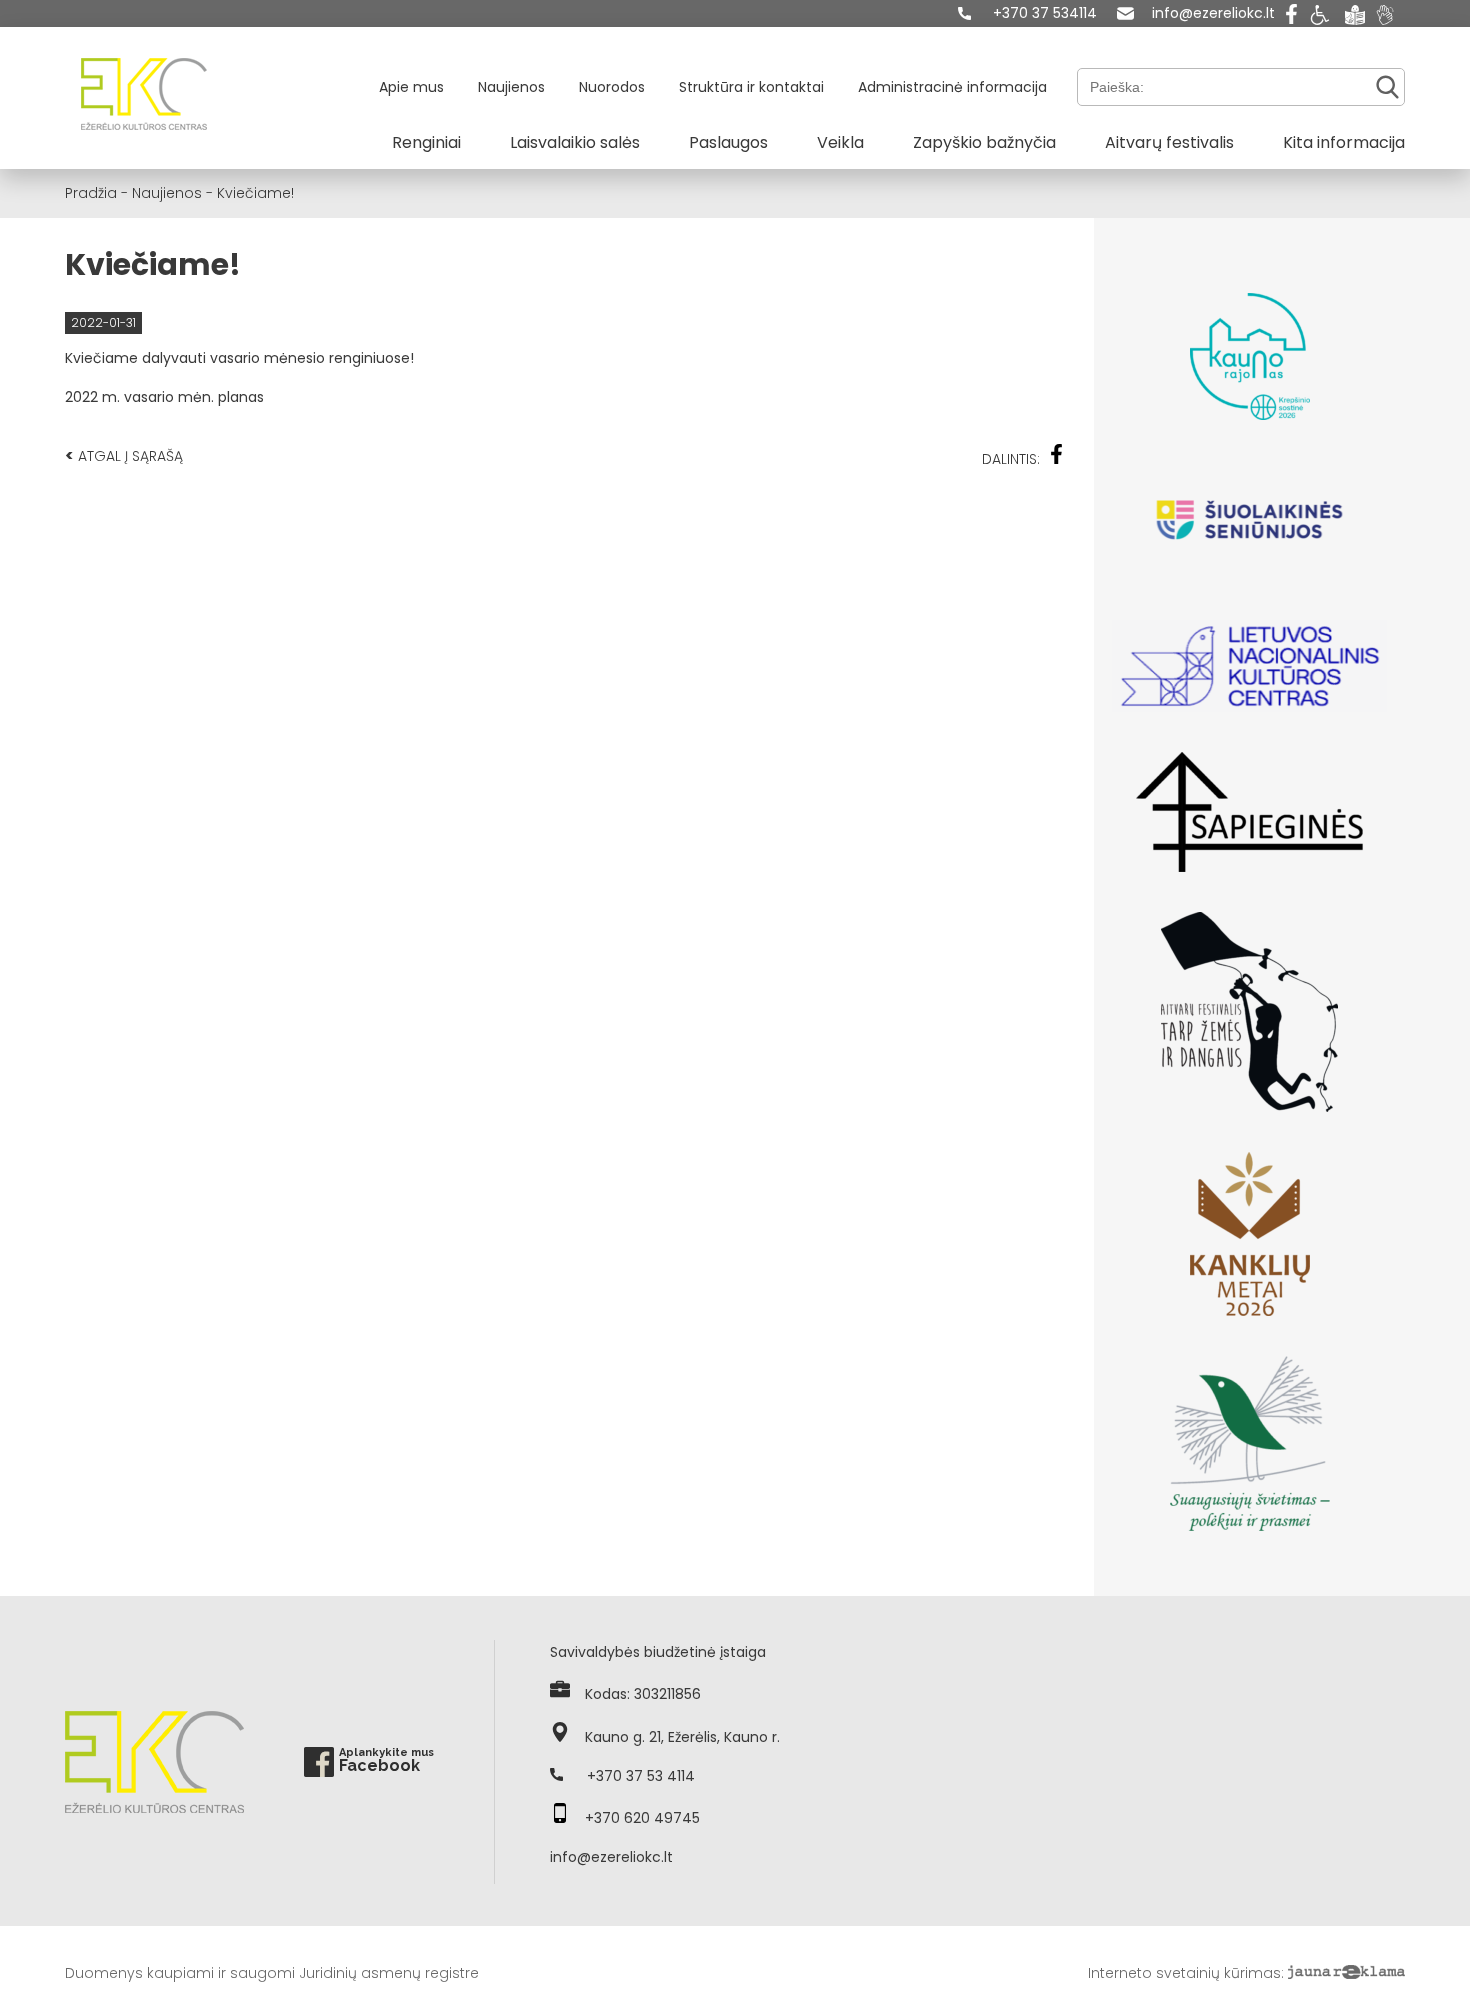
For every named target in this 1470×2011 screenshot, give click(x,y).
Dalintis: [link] (1011, 459)
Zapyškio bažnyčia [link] (984, 142)
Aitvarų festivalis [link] (1169, 142)
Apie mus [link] (411, 87)
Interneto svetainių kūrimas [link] (1184, 1973)
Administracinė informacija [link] (952, 87)
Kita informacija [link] (1344, 142)
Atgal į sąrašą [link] (124, 455)
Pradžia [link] (91, 193)
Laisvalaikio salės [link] (575, 142)
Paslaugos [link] (728, 142)
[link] (1027, 13)
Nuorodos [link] (612, 87)
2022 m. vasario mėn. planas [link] (164, 397)
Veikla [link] (840, 142)
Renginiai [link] (426, 142)
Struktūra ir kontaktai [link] (751, 87)
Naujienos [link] (511, 87)
